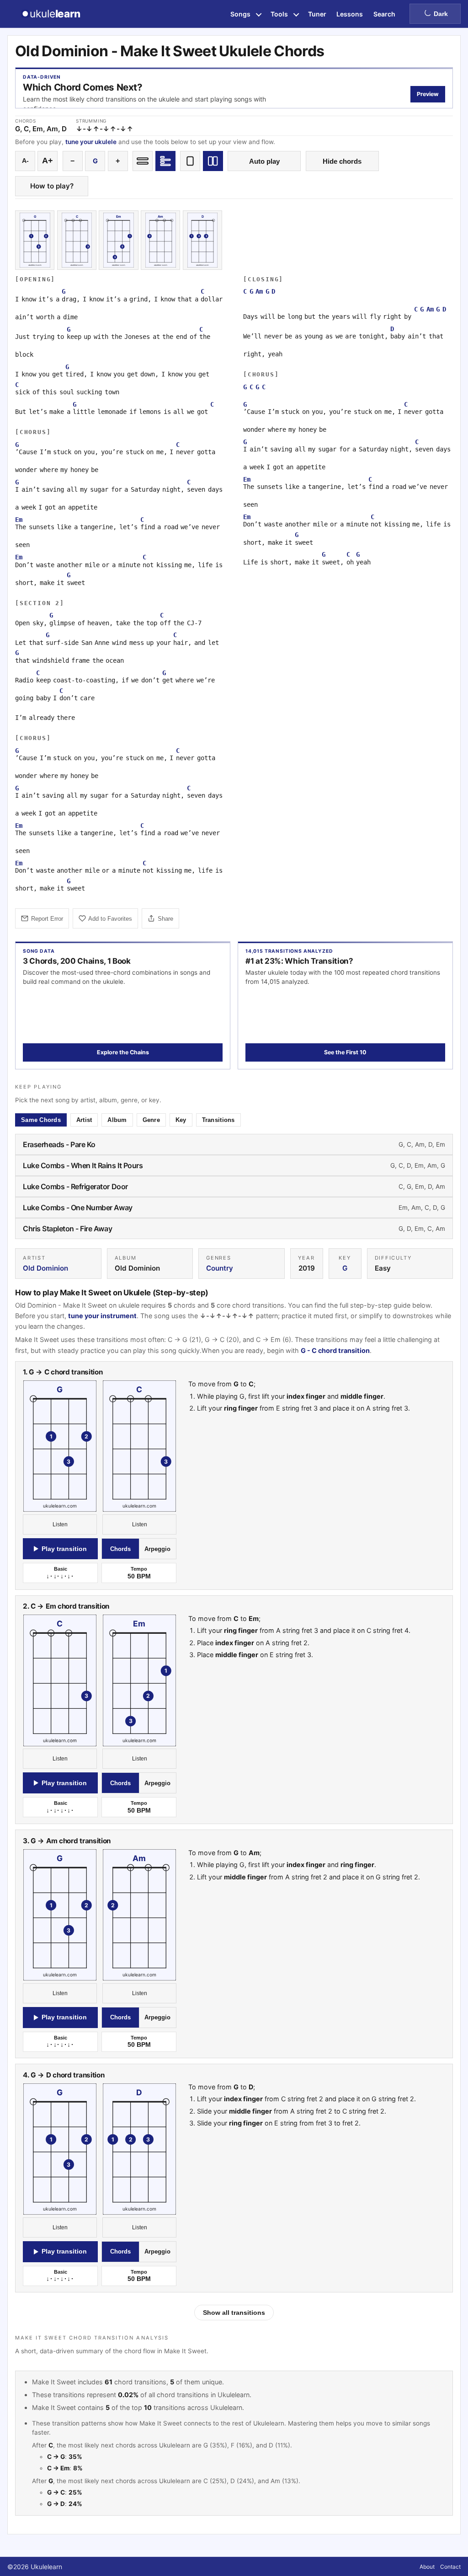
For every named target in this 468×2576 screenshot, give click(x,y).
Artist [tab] (84, 1120)
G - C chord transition (335, 1350)
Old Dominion (45, 1268)
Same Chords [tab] (41, 1120)
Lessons (350, 14)
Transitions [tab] (218, 1120)
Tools (279, 14)
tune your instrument (102, 1316)
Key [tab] (181, 1120)
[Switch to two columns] (213, 161)
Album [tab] (117, 1120)
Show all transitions (234, 2313)
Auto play (264, 161)
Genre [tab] (151, 1120)
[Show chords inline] (143, 161)
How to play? (52, 186)
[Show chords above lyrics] (165, 161)
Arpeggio (157, 1549)
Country (220, 1268)
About (427, 2567)
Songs (240, 14)
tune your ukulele (91, 142)
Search (384, 14)
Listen (60, 1524)
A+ (48, 161)
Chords (120, 1549)
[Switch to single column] (190, 161)
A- (25, 161)
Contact (450, 2567)
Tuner (317, 14)
